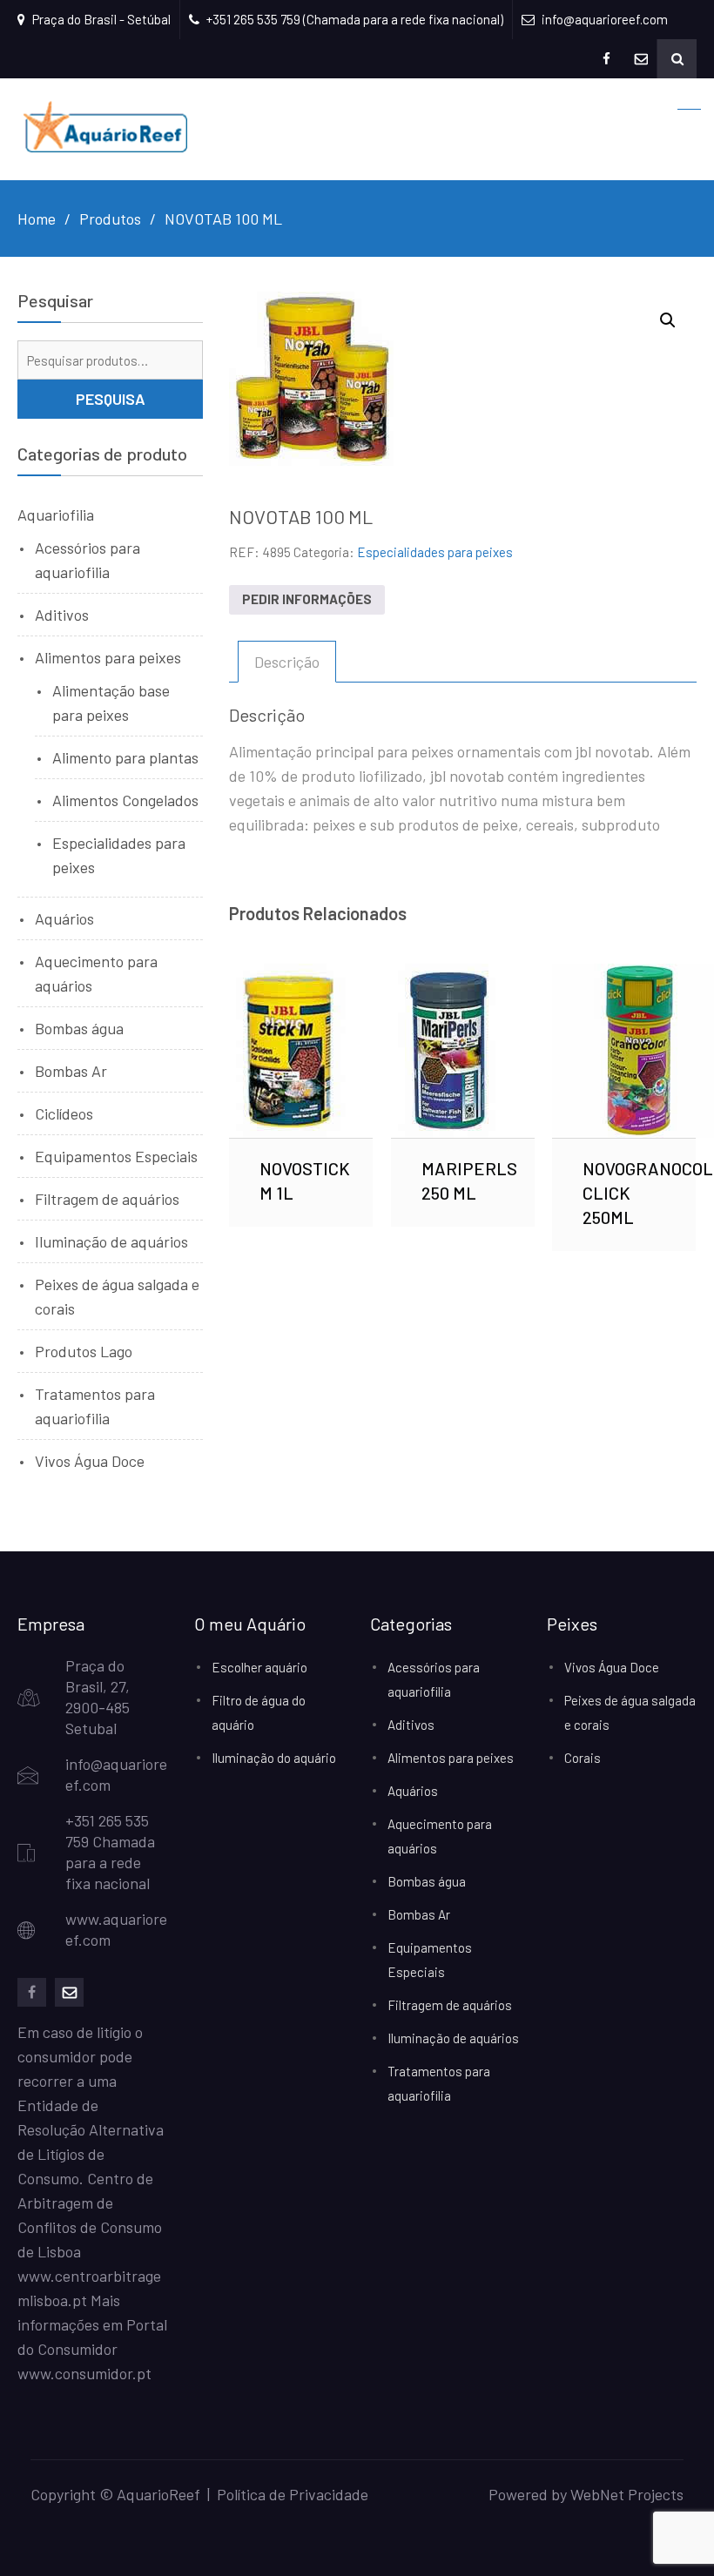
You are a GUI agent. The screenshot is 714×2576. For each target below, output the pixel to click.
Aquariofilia (56, 515)
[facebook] (32, 1992)
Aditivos (62, 615)
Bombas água (79, 1028)
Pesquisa (111, 399)
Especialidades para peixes (435, 552)
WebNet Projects (627, 2494)
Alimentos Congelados (125, 800)
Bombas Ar (71, 1071)
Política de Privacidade (293, 2494)
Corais (583, 1758)
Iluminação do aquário (274, 1758)
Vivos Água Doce (90, 1461)
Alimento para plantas (125, 757)
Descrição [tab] (287, 662)
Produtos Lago (84, 1351)
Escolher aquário (259, 1667)
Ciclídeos (64, 1113)
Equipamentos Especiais (116, 1156)
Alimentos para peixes (108, 657)
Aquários (64, 918)
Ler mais (301, 1050)
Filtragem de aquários (107, 1199)
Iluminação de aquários (111, 1241)
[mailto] (69, 1992)
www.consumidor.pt (84, 2373)
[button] (668, 320)
